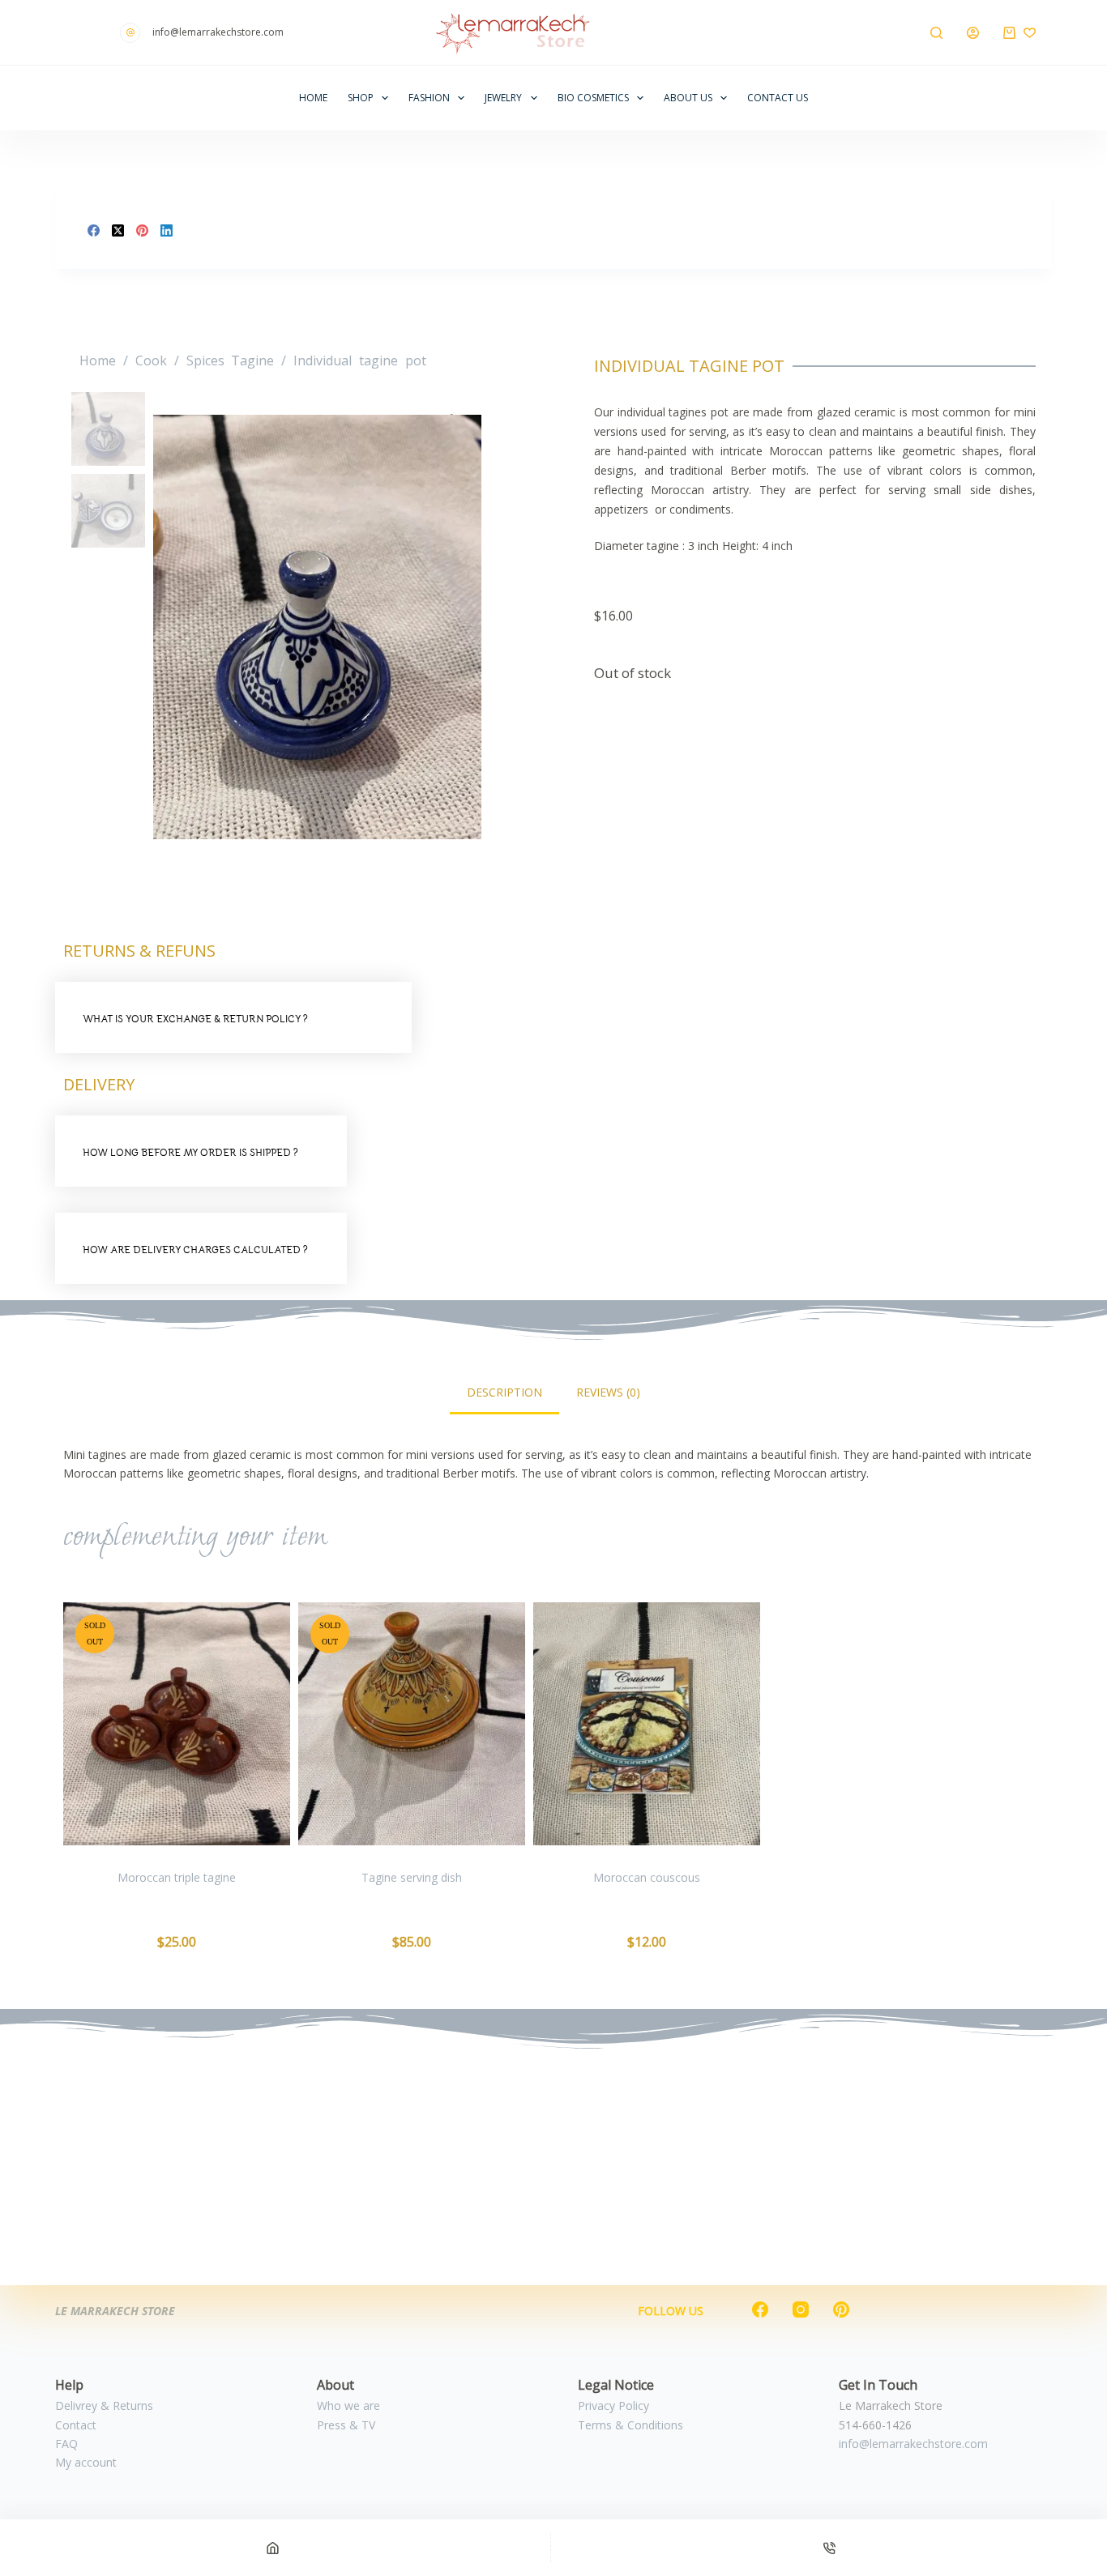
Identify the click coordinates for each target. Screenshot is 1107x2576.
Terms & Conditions (630, 2425)
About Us (688, 98)
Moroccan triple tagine (177, 1877)
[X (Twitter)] (118, 230)
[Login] (973, 33)
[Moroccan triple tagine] (177, 1724)
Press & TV (346, 2425)
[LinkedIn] (167, 230)
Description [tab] (504, 1392)
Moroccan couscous (647, 1877)
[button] (233, 1017)
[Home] (272, 2548)
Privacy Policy (613, 2405)
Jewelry (503, 98)
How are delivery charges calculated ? (195, 1250)
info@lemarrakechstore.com (913, 2444)
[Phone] (829, 2548)
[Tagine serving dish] (412, 1724)
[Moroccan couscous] (647, 1724)
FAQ (66, 2444)
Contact (76, 2425)
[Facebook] (94, 230)
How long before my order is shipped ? (190, 1152)
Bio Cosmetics (593, 98)
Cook (151, 360)
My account (86, 2462)
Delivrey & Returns (104, 2405)
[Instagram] (801, 2309)
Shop (361, 98)
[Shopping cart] (1009, 33)
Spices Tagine (231, 360)
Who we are (348, 2405)
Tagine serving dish (412, 1877)
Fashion (429, 98)
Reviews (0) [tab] (608, 1392)
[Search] (936, 33)
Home (313, 98)
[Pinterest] (142, 230)
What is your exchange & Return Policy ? (195, 1019)
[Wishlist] (1030, 33)
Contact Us (778, 98)
